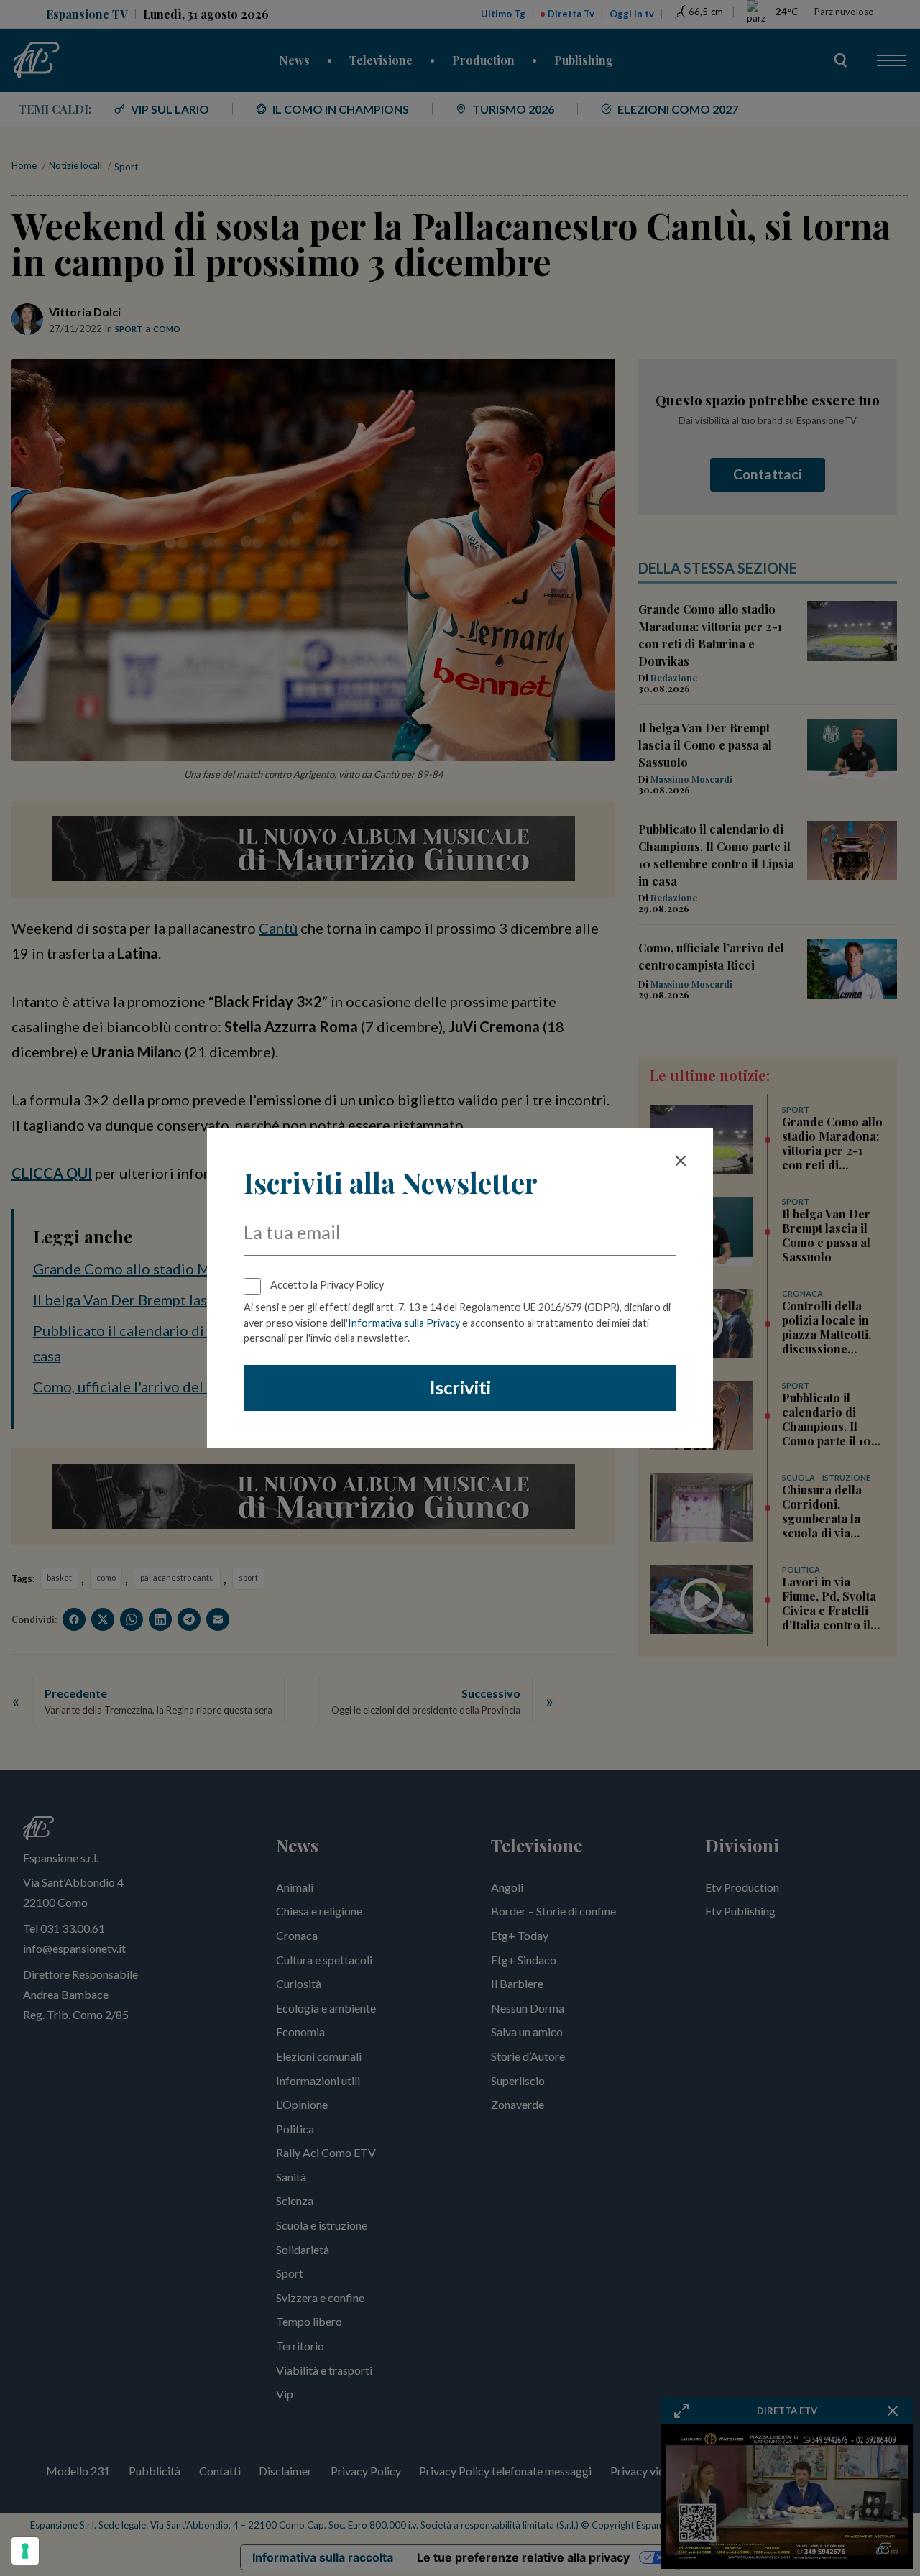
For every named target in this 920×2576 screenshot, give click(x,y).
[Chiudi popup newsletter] (681, 1161)
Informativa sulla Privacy (404, 1323)
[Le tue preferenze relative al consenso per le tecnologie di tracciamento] (25, 2551)
